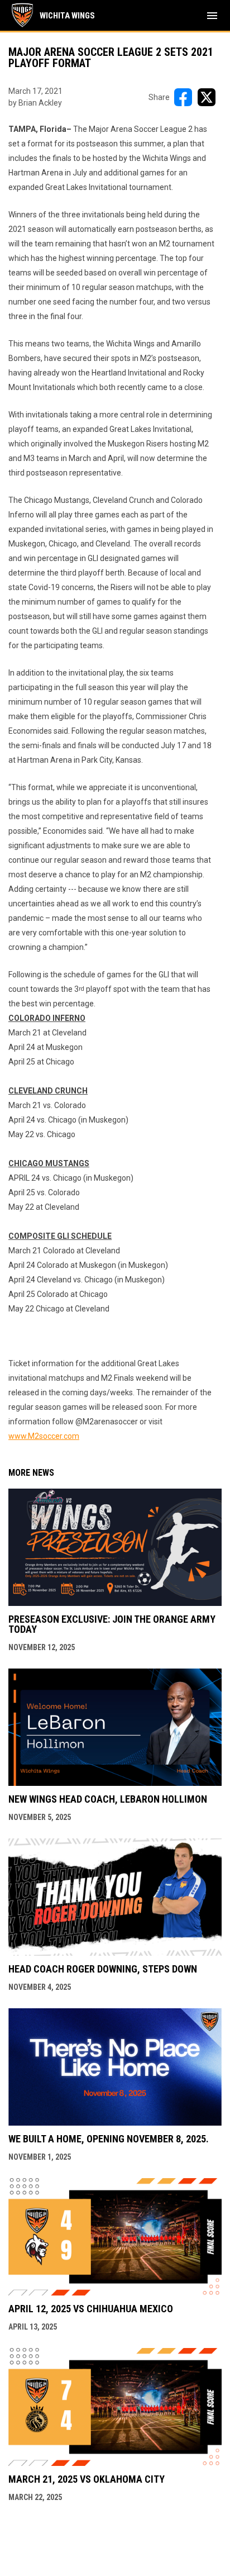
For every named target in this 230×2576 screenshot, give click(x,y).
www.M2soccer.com (44, 1436)
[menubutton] (212, 16)
